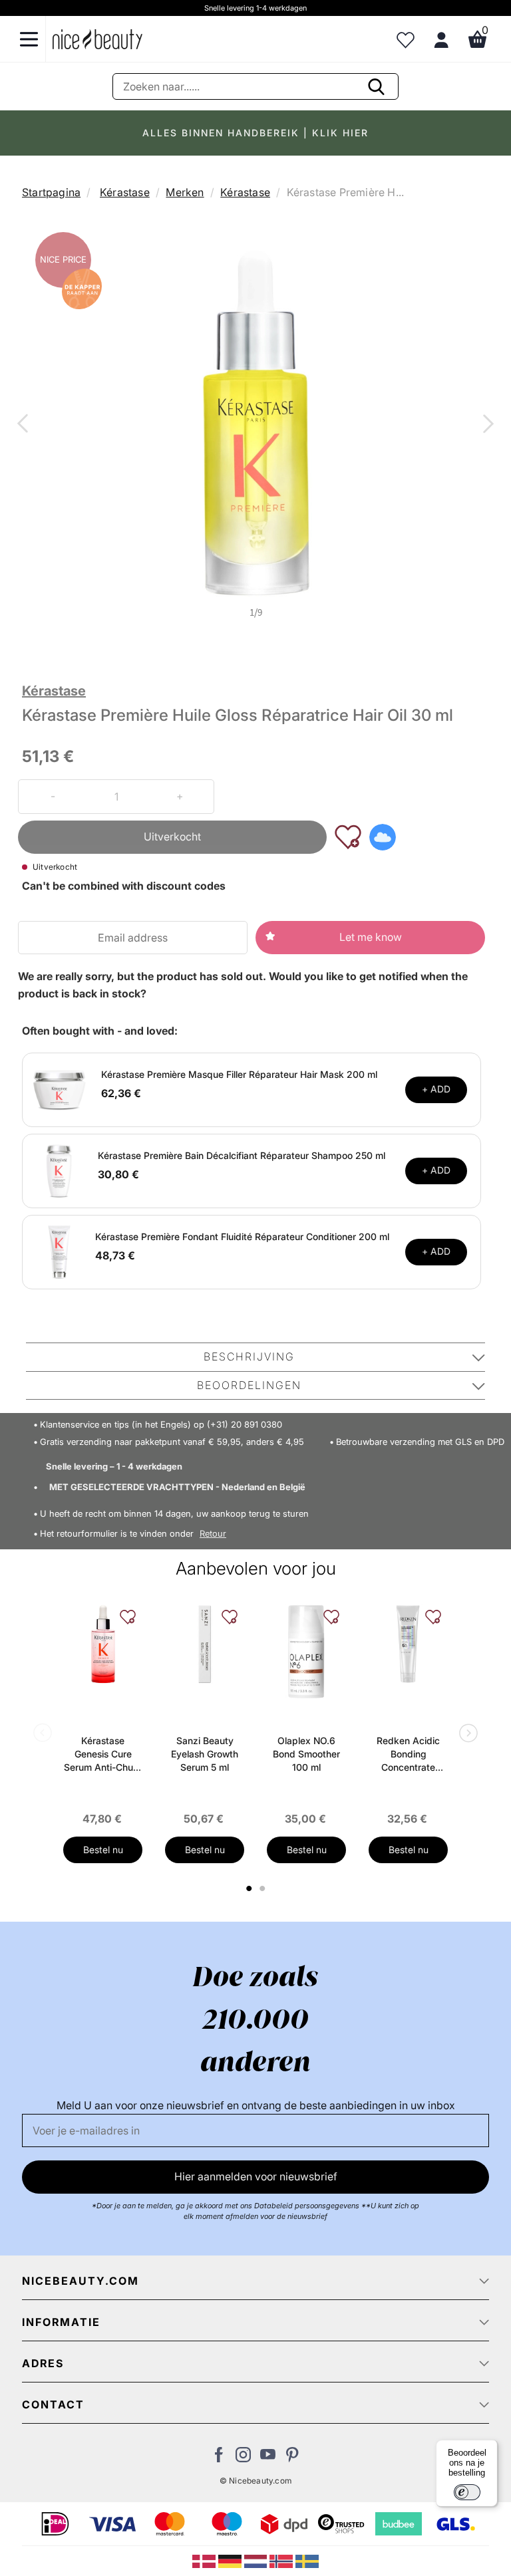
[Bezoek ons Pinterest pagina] (292, 2458)
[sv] (307, 2560)
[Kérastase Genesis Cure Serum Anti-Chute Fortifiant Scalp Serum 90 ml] (103, 1644)
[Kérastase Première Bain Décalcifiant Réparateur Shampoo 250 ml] (59, 1170)
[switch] (467, 2492)
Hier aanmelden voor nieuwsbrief (256, 2176)
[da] (205, 2560)
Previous (25, 425)
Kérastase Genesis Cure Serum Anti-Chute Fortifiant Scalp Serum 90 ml (103, 1754)
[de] (231, 2560)
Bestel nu (103, 1850)
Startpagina (51, 192)
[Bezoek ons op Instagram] (243, 2458)
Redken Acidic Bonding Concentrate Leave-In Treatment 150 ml (408, 1754)
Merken (185, 192)
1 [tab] (250, 1888)
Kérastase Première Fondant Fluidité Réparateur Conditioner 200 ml (242, 1236)
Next (486, 425)
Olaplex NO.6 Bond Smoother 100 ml (306, 1754)
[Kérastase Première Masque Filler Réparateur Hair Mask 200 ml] (59, 1089)
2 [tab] (264, 1888)
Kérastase (125, 192)
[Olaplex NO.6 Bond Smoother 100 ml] (306, 1652)
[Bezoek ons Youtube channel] (268, 2458)
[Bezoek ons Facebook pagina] (219, 2458)
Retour (213, 1534)
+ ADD (436, 1089)
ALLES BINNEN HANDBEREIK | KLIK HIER (255, 133)
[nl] (257, 2560)
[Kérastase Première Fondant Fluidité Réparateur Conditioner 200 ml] (59, 1251)
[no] (282, 2560)
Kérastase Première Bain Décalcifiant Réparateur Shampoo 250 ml (242, 1155)
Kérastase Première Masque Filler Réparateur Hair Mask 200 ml (239, 1074)
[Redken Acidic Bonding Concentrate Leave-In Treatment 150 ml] (408, 1644)
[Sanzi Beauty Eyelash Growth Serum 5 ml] (205, 1644)
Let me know (371, 937)
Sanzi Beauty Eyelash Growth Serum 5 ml (205, 1754)
